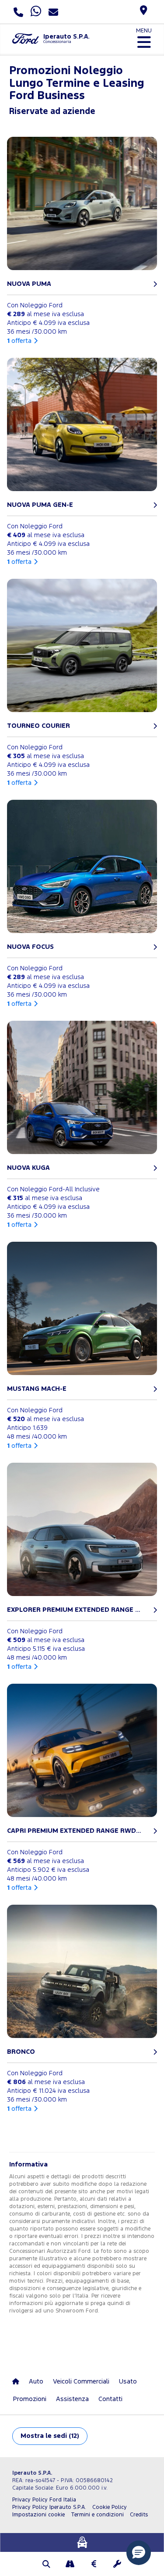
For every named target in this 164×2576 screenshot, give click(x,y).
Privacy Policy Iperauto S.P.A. (49, 2507)
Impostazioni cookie (38, 2515)
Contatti (110, 2399)
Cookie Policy (110, 2507)
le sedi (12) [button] (50, 2436)
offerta (19, 341)
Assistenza (72, 2399)
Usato (128, 2382)
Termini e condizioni (97, 2515)
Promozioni (30, 2399)
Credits (139, 2515)
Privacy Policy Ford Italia (44, 2500)
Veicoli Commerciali (81, 2382)
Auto (36, 2382)
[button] (47, 2565)
